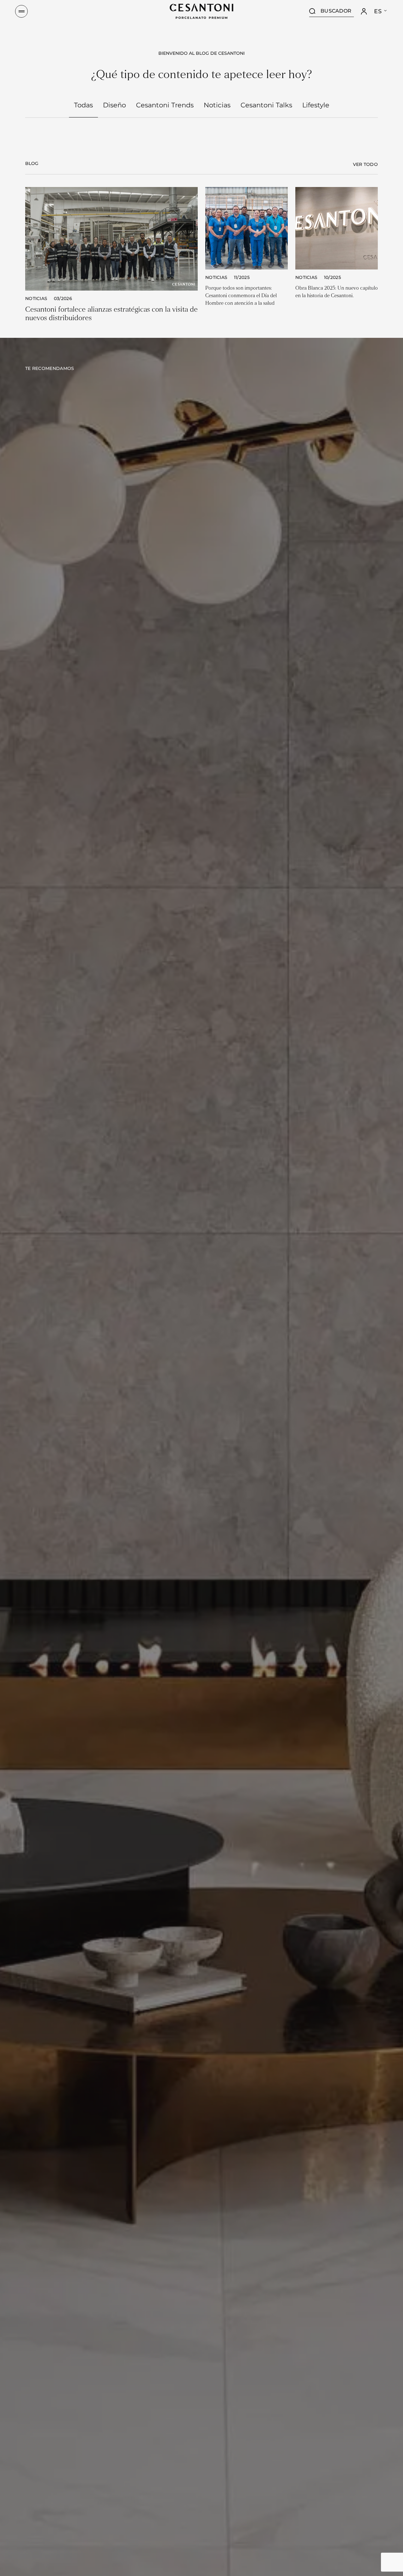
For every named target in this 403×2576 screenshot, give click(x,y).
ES (378, 11)
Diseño (114, 105)
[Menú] (21, 11)
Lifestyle (316, 105)
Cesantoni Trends (165, 105)
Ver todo (365, 164)
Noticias (217, 105)
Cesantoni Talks (266, 105)
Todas (83, 105)
